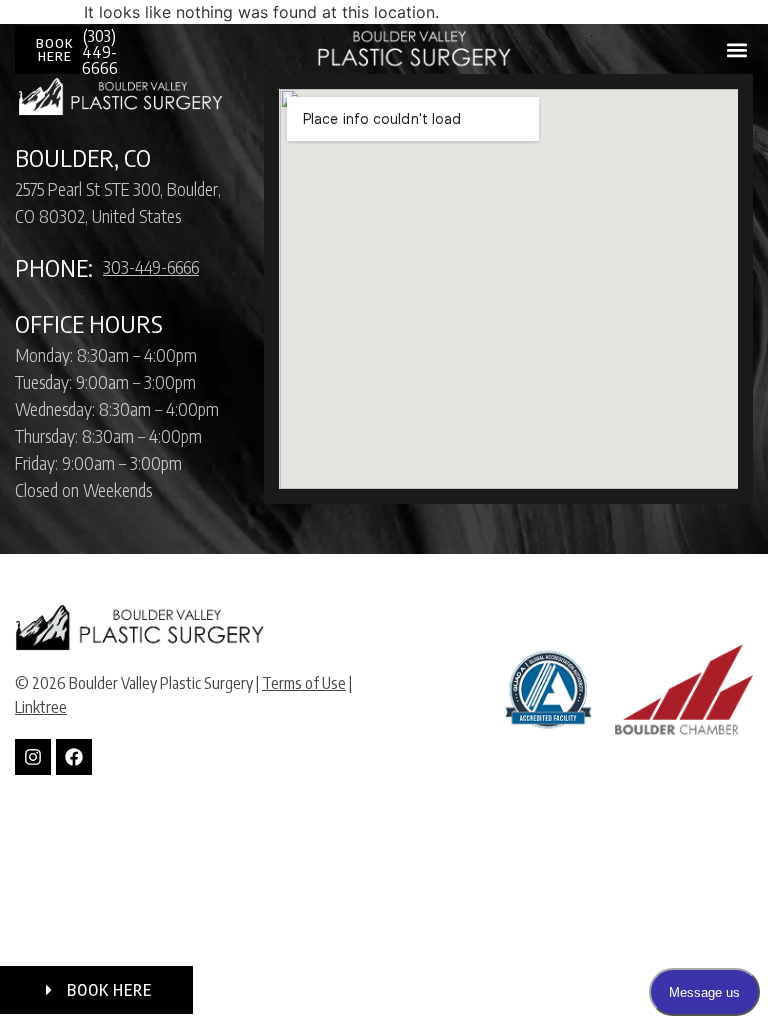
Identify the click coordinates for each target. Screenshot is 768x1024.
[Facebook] (74, 757)
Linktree (41, 707)
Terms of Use (304, 683)
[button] (736, 50)
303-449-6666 (151, 266)
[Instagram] (33, 757)
